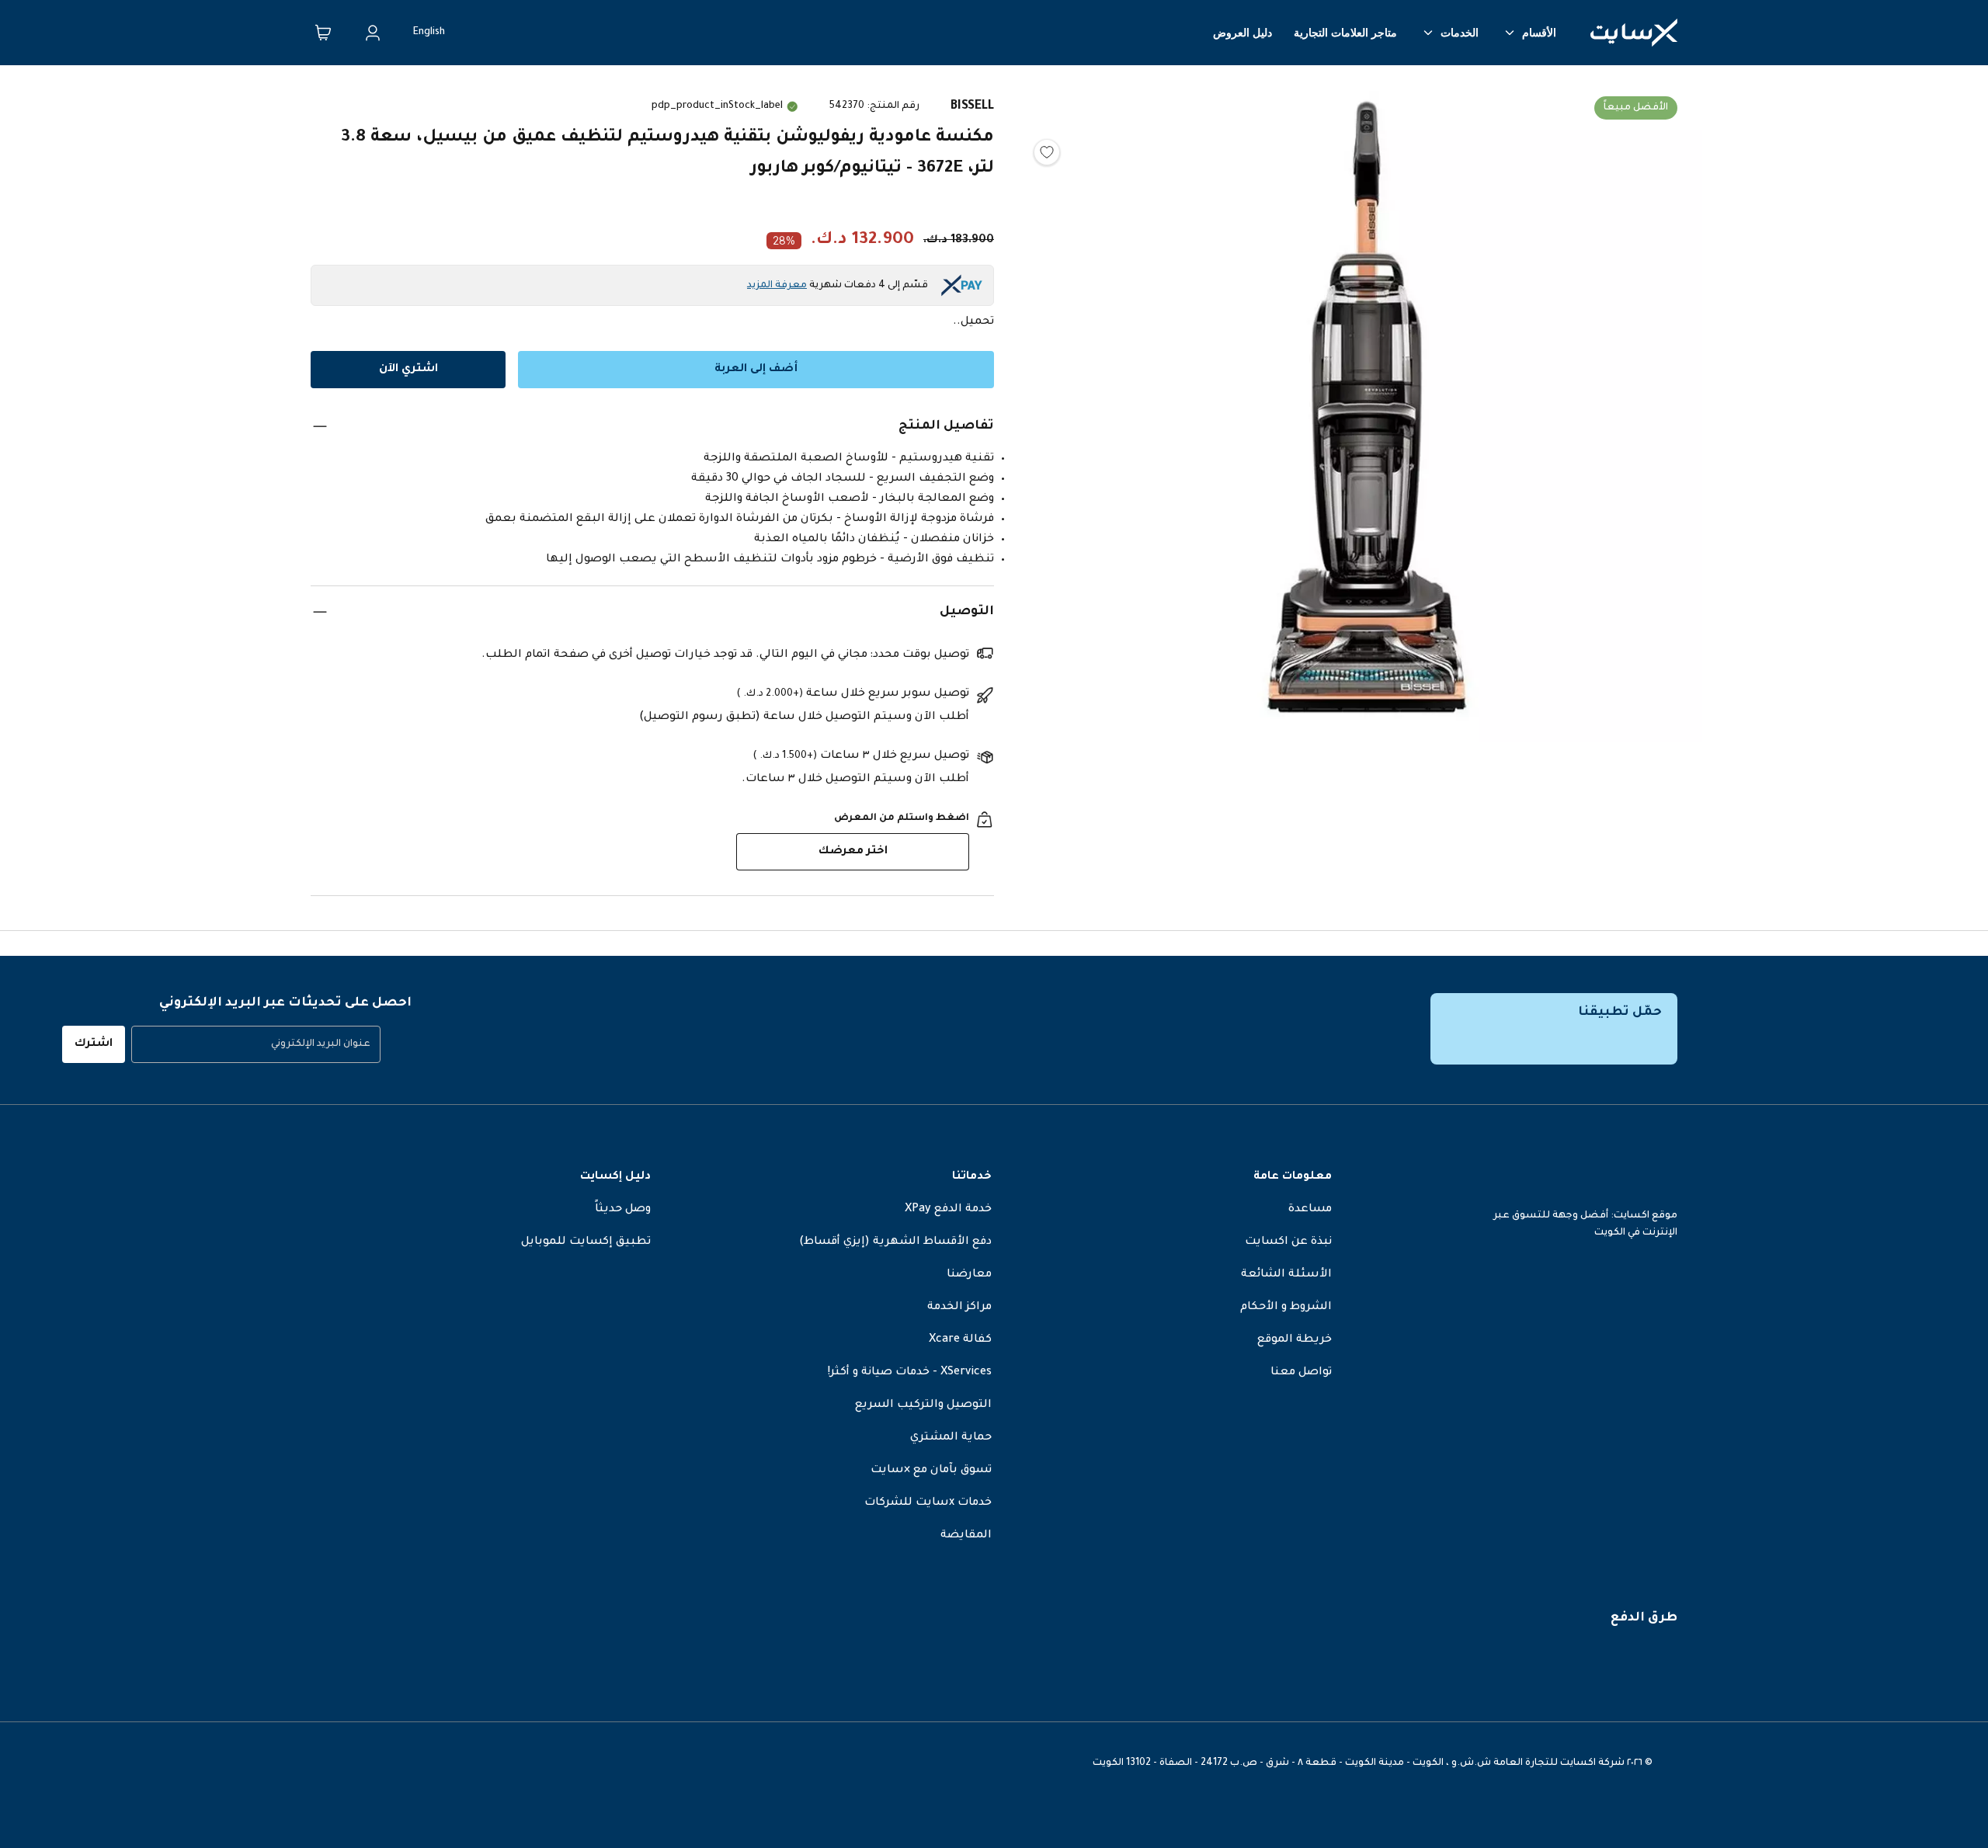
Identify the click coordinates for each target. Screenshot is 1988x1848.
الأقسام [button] (1539, 33)
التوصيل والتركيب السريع (923, 1405)
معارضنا (969, 1275)
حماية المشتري (951, 1438)
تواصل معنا (1301, 1373)
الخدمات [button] (1460, 33)
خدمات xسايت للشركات (928, 1503)
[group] (256, 1044)
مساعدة (1310, 1210)
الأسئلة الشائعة (1286, 1275)
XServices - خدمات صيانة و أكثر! (910, 1373)
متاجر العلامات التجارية (1345, 33)
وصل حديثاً (623, 1210)
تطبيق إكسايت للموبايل (586, 1242)
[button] (1367, 411)
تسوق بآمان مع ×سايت (931, 1471)
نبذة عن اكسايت (1288, 1242)
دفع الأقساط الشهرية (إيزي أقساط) (895, 1242)
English (429, 33)
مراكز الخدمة (959, 1308)
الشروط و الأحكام (1286, 1308)
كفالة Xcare (960, 1340)
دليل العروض (1242, 33)
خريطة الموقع (1295, 1340)
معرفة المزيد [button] (777, 286)
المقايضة (966, 1536)
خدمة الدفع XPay (948, 1210)
